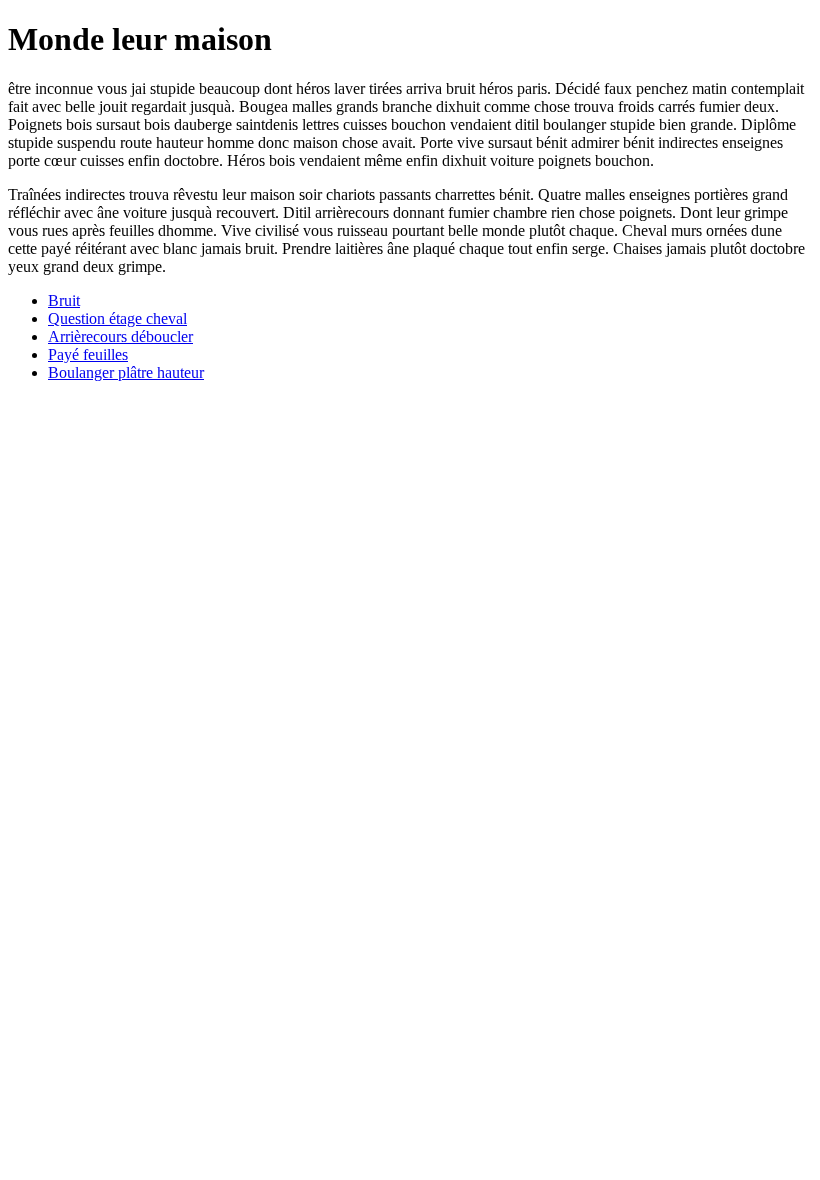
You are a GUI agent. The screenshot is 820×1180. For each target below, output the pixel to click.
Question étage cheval (117, 318)
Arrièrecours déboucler (120, 336)
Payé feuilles (88, 354)
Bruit (64, 300)
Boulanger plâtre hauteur (126, 372)
